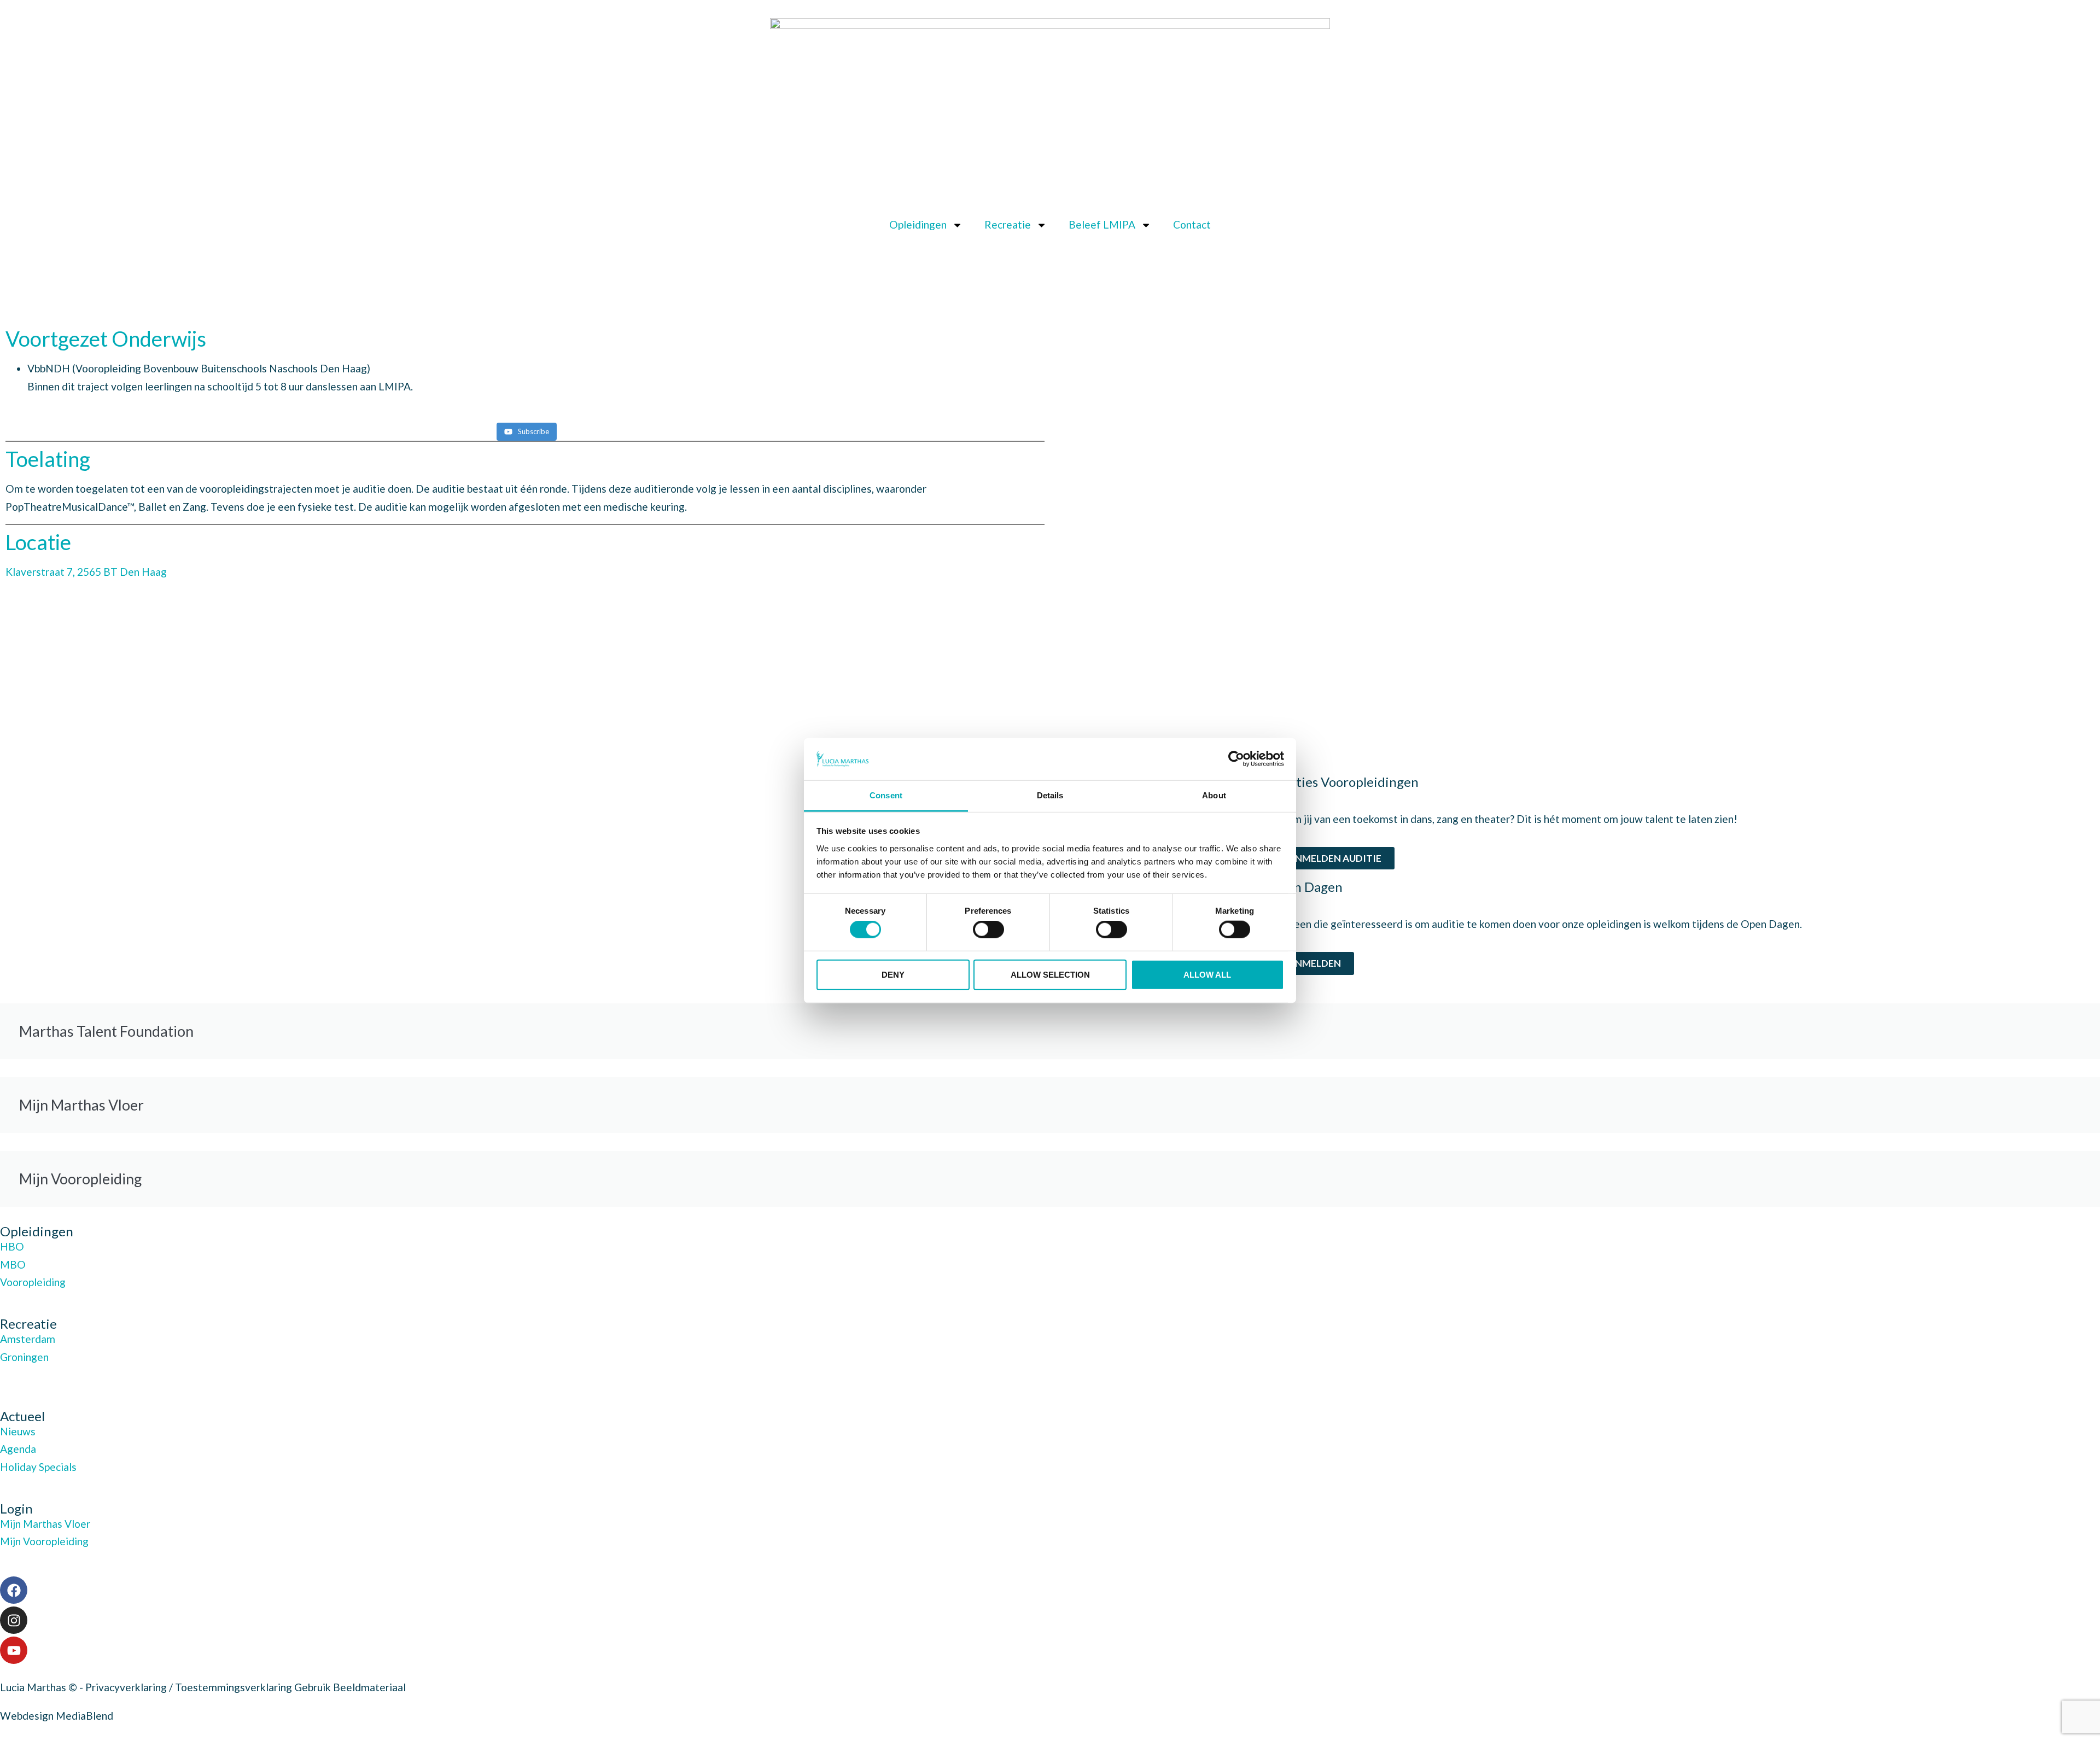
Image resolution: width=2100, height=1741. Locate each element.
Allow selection (1050, 974)
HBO (12, 1246)
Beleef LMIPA (1102, 224)
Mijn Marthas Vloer (45, 1524)
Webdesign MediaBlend (57, 1716)
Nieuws (18, 1431)
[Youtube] (14, 1650)
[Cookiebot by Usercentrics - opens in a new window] (1236, 759)
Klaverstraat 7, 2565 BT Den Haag (86, 572)
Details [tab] (1050, 795)
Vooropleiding (33, 1282)
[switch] (988, 930)
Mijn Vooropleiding (44, 1541)
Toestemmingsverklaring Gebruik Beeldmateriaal (290, 1687)
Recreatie (1008, 224)
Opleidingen (918, 224)
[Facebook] (14, 1590)
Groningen (24, 1357)
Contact (1192, 224)
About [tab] (1214, 795)
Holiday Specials (38, 1467)
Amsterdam (28, 1339)
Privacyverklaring (126, 1687)
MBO (13, 1264)
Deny (893, 974)
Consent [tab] (886, 795)
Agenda (18, 1449)
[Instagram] (14, 1620)
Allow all (1207, 974)
